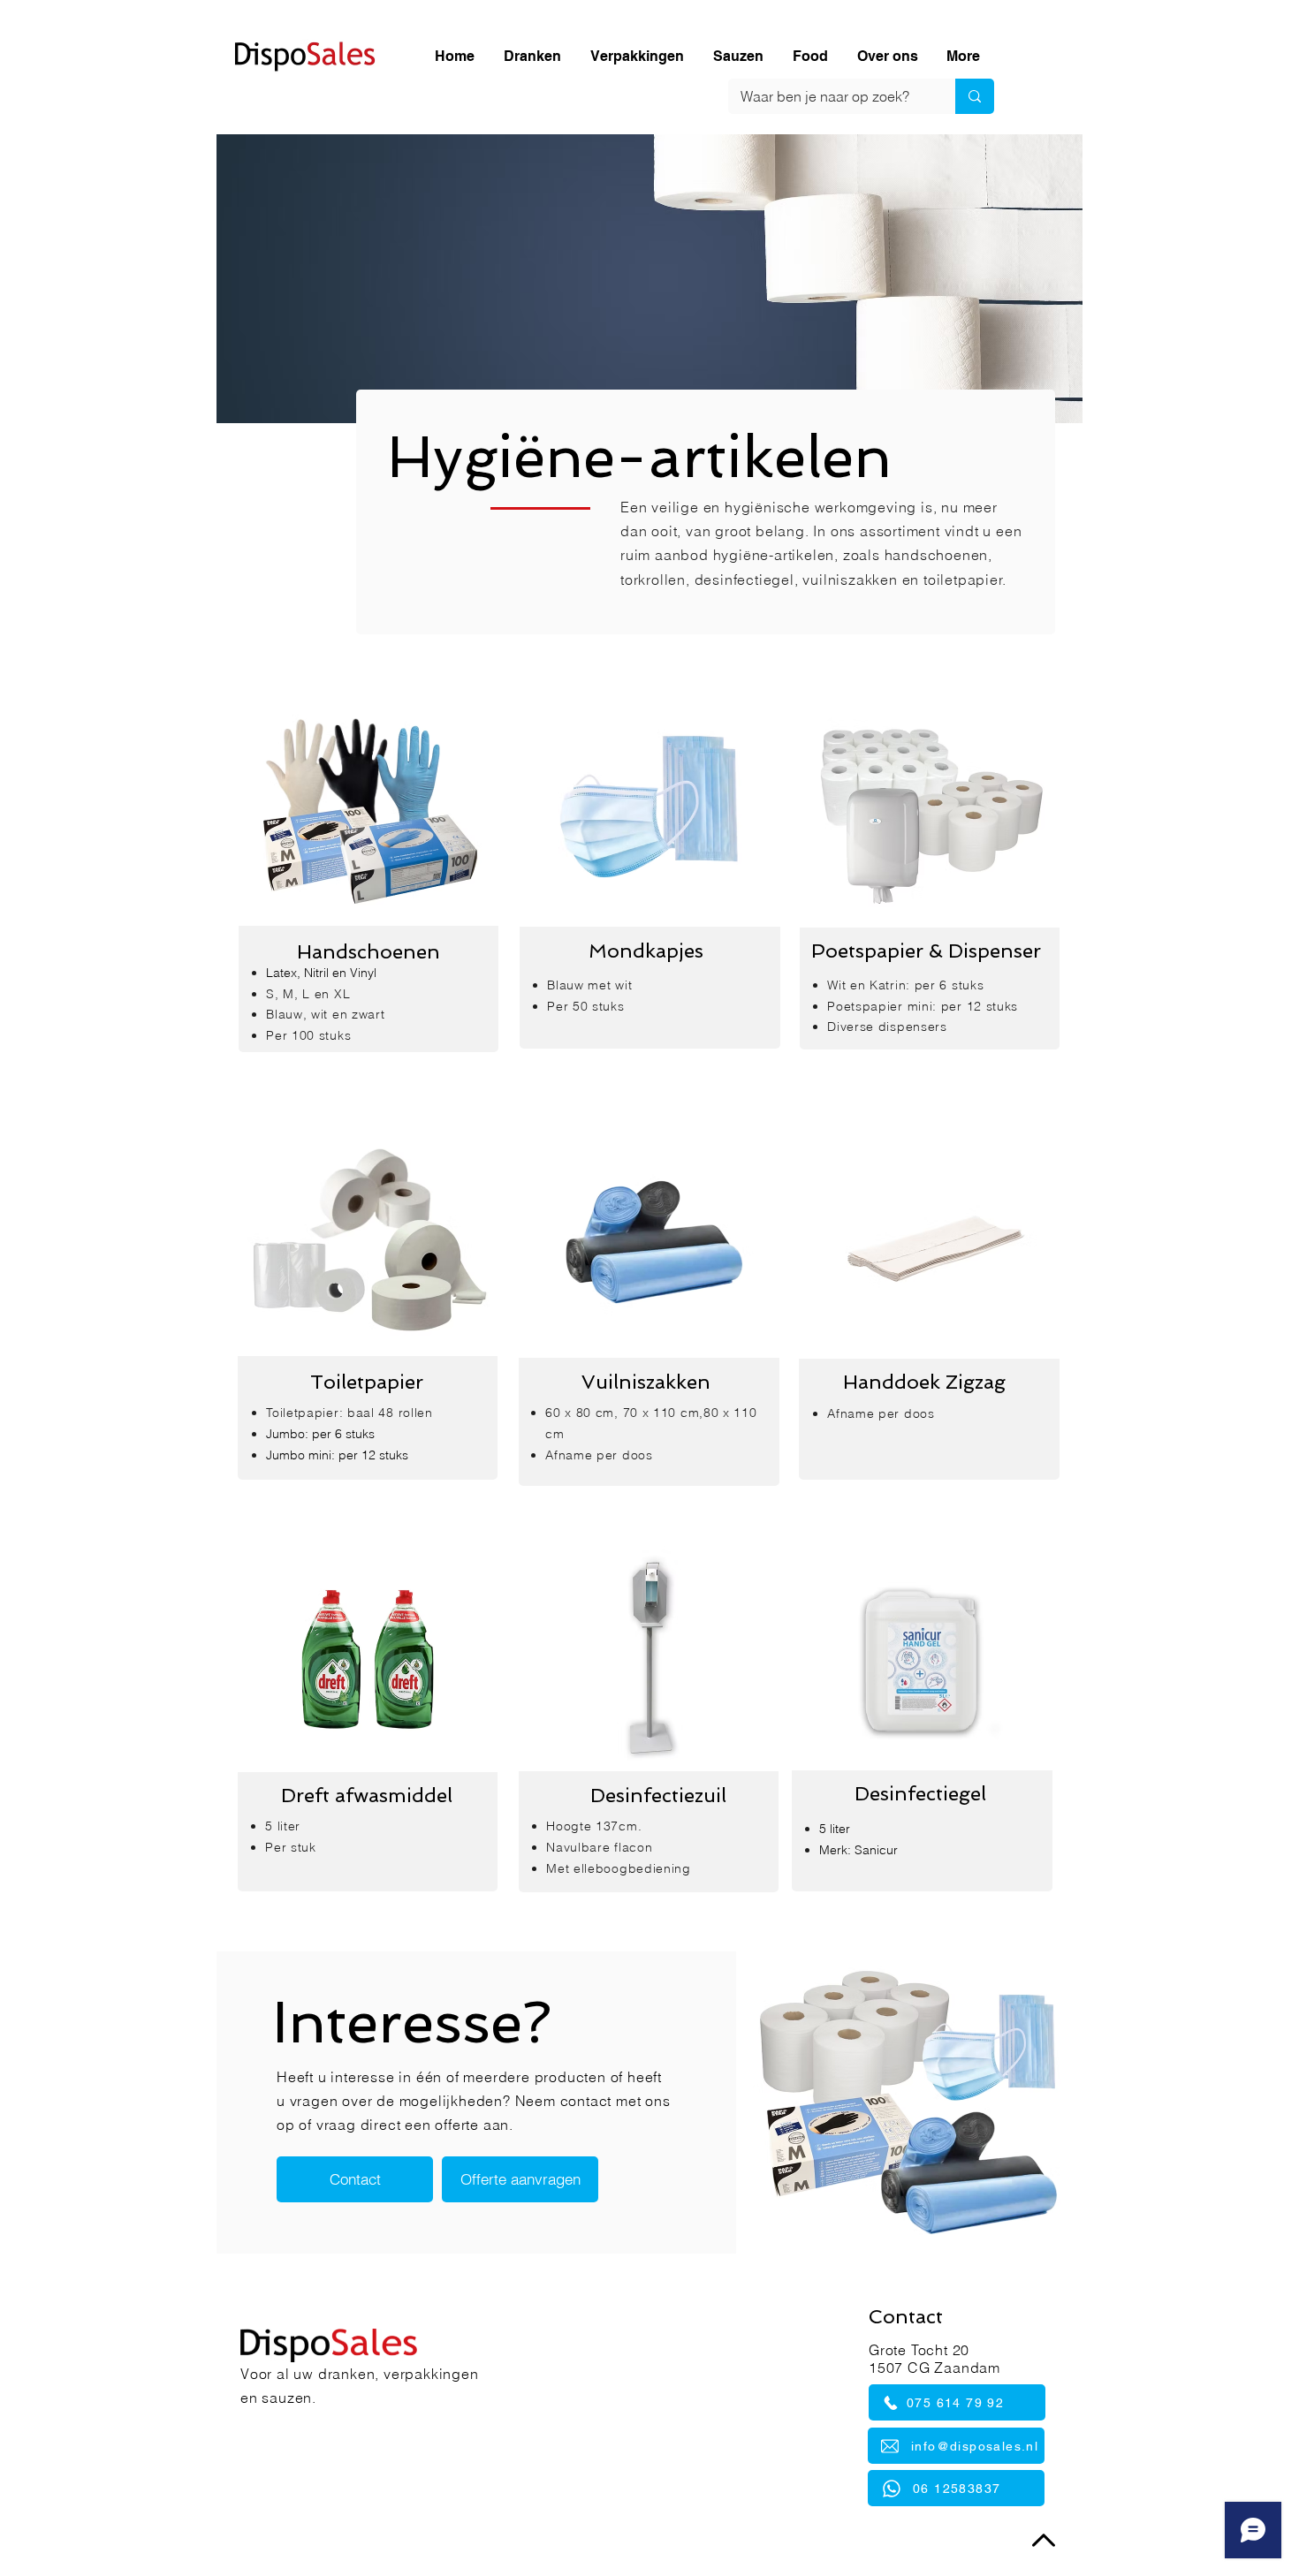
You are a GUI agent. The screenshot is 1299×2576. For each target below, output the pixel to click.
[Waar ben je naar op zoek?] (975, 96)
